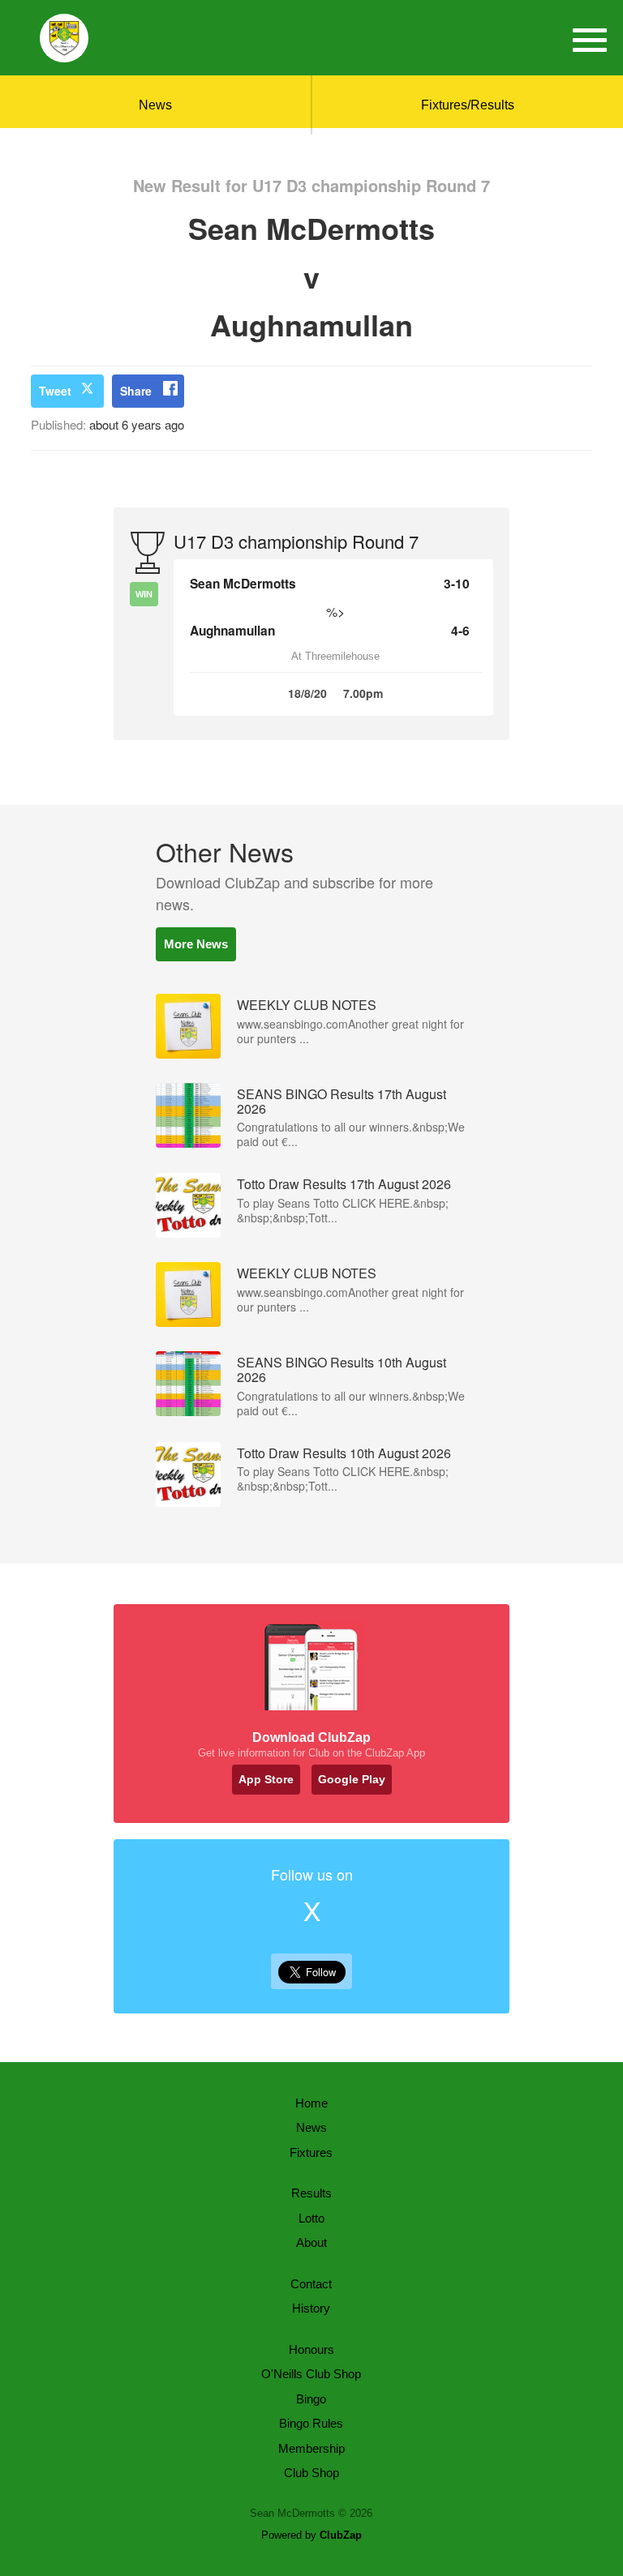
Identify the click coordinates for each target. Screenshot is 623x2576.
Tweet (55, 391)
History (311, 2308)
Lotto (311, 2218)
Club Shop (311, 2473)
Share (136, 391)
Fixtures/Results (468, 105)
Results (311, 2193)
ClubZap (341, 2535)
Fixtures (311, 2152)
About (311, 2242)
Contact (311, 2284)
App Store (266, 1779)
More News (196, 944)
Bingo (311, 2399)
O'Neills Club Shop (311, 2374)
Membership (311, 2448)
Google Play (352, 1779)
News (155, 105)
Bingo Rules (311, 2423)
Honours (311, 2349)
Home (311, 2103)
